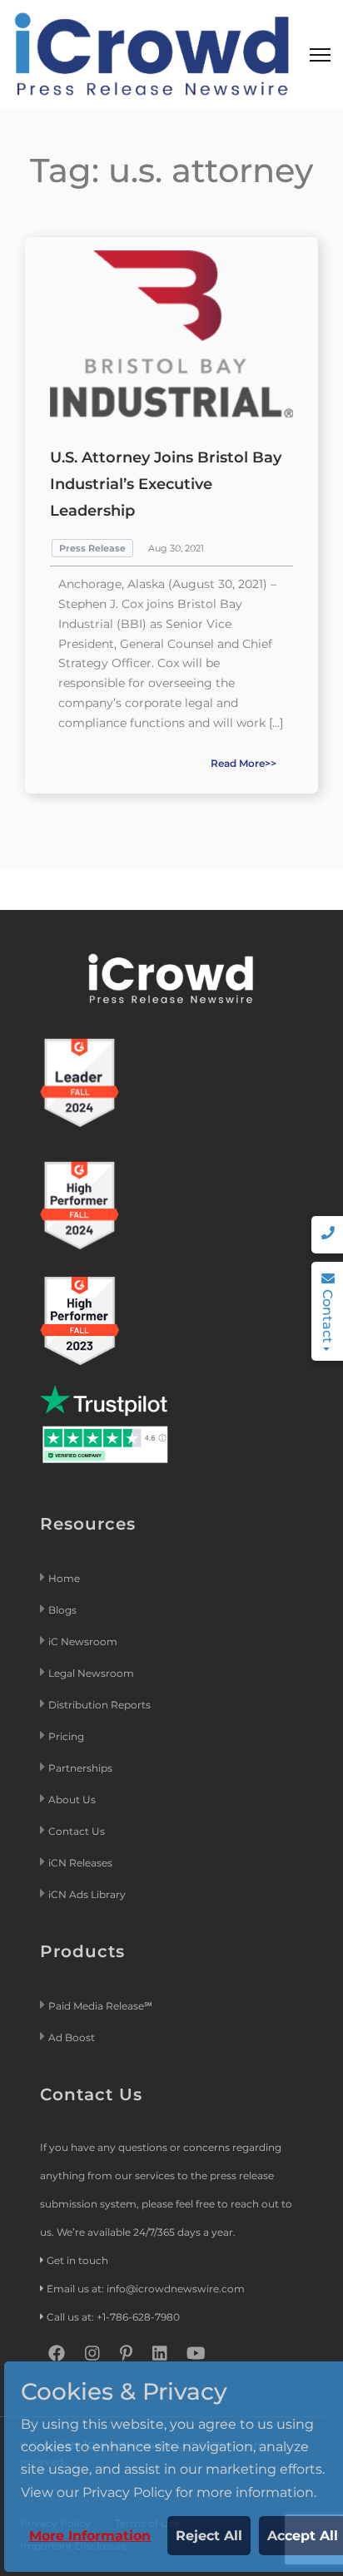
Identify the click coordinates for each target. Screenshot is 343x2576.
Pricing (67, 1736)
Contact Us (77, 1831)
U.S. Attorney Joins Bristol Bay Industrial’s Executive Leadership (166, 484)
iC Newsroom (84, 1642)
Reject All (209, 2536)
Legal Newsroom (92, 1673)
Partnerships (80, 1768)
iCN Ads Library (87, 1894)
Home (64, 1578)
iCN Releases (80, 1863)
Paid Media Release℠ (100, 2006)
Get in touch (77, 2260)
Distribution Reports (101, 1705)
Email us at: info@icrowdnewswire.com (146, 2289)
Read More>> (244, 763)
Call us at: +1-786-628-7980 (113, 2317)
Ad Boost (72, 2037)
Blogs (62, 1610)
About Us (72, 1800)
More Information (90, 2536)
